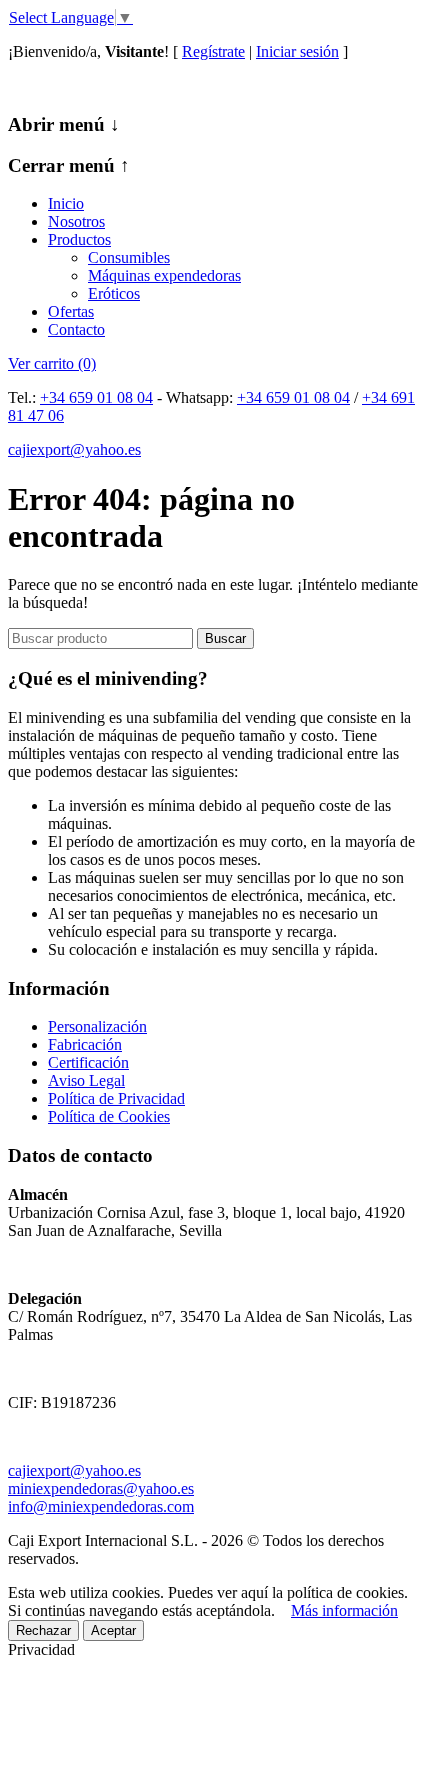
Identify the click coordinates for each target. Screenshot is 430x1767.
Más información (344, 1610)
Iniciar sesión (297, 51)
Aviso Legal (86, 1080)
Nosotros (76, 221)
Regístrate (213, 51)
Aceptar (113, 1630)
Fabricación (85, 1044)
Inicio (66, 203)
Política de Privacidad (116, 1098)
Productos (79, 239)
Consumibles (129, 257)
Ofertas (71, 311)
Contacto (76, 329)
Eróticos (114, 293)
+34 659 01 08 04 (96, 397)
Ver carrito (52, 363)
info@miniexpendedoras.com (101, 1506)
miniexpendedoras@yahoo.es (101, 1488)
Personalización (97, 1026)
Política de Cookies (109, 1116)
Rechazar (43, 1630)
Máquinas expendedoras (164, 275)
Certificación (88, 1062)
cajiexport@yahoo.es (74, 449)
